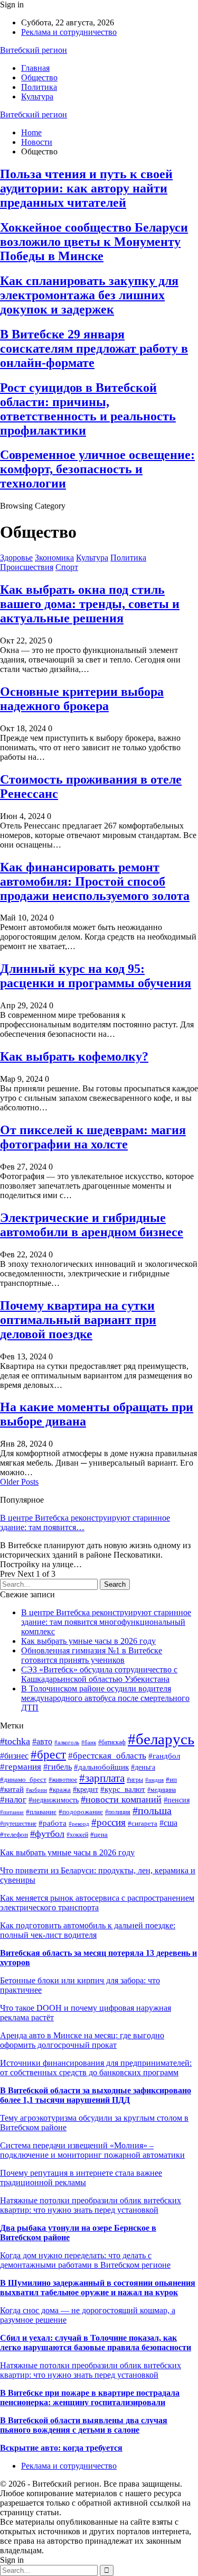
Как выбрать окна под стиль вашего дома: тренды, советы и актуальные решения (90, 604)
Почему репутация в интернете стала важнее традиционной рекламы (81, 2178)
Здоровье (16, 558)
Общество (39, 77)
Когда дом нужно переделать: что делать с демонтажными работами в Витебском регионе (85, 2260)
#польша (152, 1811)
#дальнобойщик (101, 1767)
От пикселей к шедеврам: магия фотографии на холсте (93, 1137)
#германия (21, 1767)
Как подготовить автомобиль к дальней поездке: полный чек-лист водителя (88, 1930)
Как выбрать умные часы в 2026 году (88, 1641)
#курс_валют (123, 1789)
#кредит (86, 1789)
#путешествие (18, 1824)
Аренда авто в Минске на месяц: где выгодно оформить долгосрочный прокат (82, 2040)
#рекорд (79, 1824)
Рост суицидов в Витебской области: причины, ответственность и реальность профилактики (88, 409)
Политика (39, 87)
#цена (99, 1834)
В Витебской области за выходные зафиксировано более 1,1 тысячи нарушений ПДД (96, 2095)
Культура (37, 96)
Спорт (67, 567)
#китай (12, 1789)
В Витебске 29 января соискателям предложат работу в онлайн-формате (94, 348)
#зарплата (102, 1778)
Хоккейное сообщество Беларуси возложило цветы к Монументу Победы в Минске (94, 242)
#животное (63, 1780)
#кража (60, 1790)
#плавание (41, 1812)
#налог (13, 1800)
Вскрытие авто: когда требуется (61, 2448)
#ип (171, 1779)
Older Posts (19, 1482)
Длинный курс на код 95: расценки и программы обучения (96, 976)
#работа (53, 1823)
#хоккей (77, 1835)
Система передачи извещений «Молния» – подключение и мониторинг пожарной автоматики (92, 2150)
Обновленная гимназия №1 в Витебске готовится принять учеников (92, 1655)
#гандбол (164, 1756)
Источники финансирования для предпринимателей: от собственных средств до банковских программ (96, 2068)
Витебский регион (34, 50)
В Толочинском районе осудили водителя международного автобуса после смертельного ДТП (105, 1698)
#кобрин (36, 1790)
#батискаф (112, 1742)
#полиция (118, 1812)
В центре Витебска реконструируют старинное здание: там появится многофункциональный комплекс (106, 1622)
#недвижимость (54, 1800)
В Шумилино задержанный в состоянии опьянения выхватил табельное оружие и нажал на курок (98, 2288)
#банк (89, 1742)
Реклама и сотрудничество (69, 32)
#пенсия (177, 1800)
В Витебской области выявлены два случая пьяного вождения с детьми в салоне (84, 2425)
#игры (135, 1780)
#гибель (58, 1767)
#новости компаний (121, 1799)
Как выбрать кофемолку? (74, 1056)
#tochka (15, 1741)
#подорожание (81, 1812)
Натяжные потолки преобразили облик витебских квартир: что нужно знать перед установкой (91, 2205)
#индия (154, 1780)
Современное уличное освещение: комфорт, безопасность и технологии (97, 469)
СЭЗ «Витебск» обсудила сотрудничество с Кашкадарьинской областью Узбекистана (99, 1674)
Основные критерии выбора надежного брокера (82, 699)
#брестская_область (107, 1756)
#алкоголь (67, 1742)
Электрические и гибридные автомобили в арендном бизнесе (92, 1225)
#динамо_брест (23, 1780)
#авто (42, 1741)
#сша (168, 1823)
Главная (35, 68)
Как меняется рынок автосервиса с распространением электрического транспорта (97, 1903)
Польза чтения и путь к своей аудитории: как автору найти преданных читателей (86, 188)
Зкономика (54, 558)
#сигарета (143, 1823)
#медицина (162, 1790)
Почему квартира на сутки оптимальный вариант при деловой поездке (78, 1320)
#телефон (14, 1834)
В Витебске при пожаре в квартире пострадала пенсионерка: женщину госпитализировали (90, 2398)
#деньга (143, 1767)
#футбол (47, 1834)
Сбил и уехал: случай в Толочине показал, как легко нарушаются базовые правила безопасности (96, 2343)
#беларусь (161, 1739)
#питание (12, 1812)
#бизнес (14, 1756)
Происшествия (27, 567)
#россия (109, 1822)
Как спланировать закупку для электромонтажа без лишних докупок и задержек (89, 295)
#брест (48, 1755)
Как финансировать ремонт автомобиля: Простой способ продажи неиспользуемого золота (95, 881)
